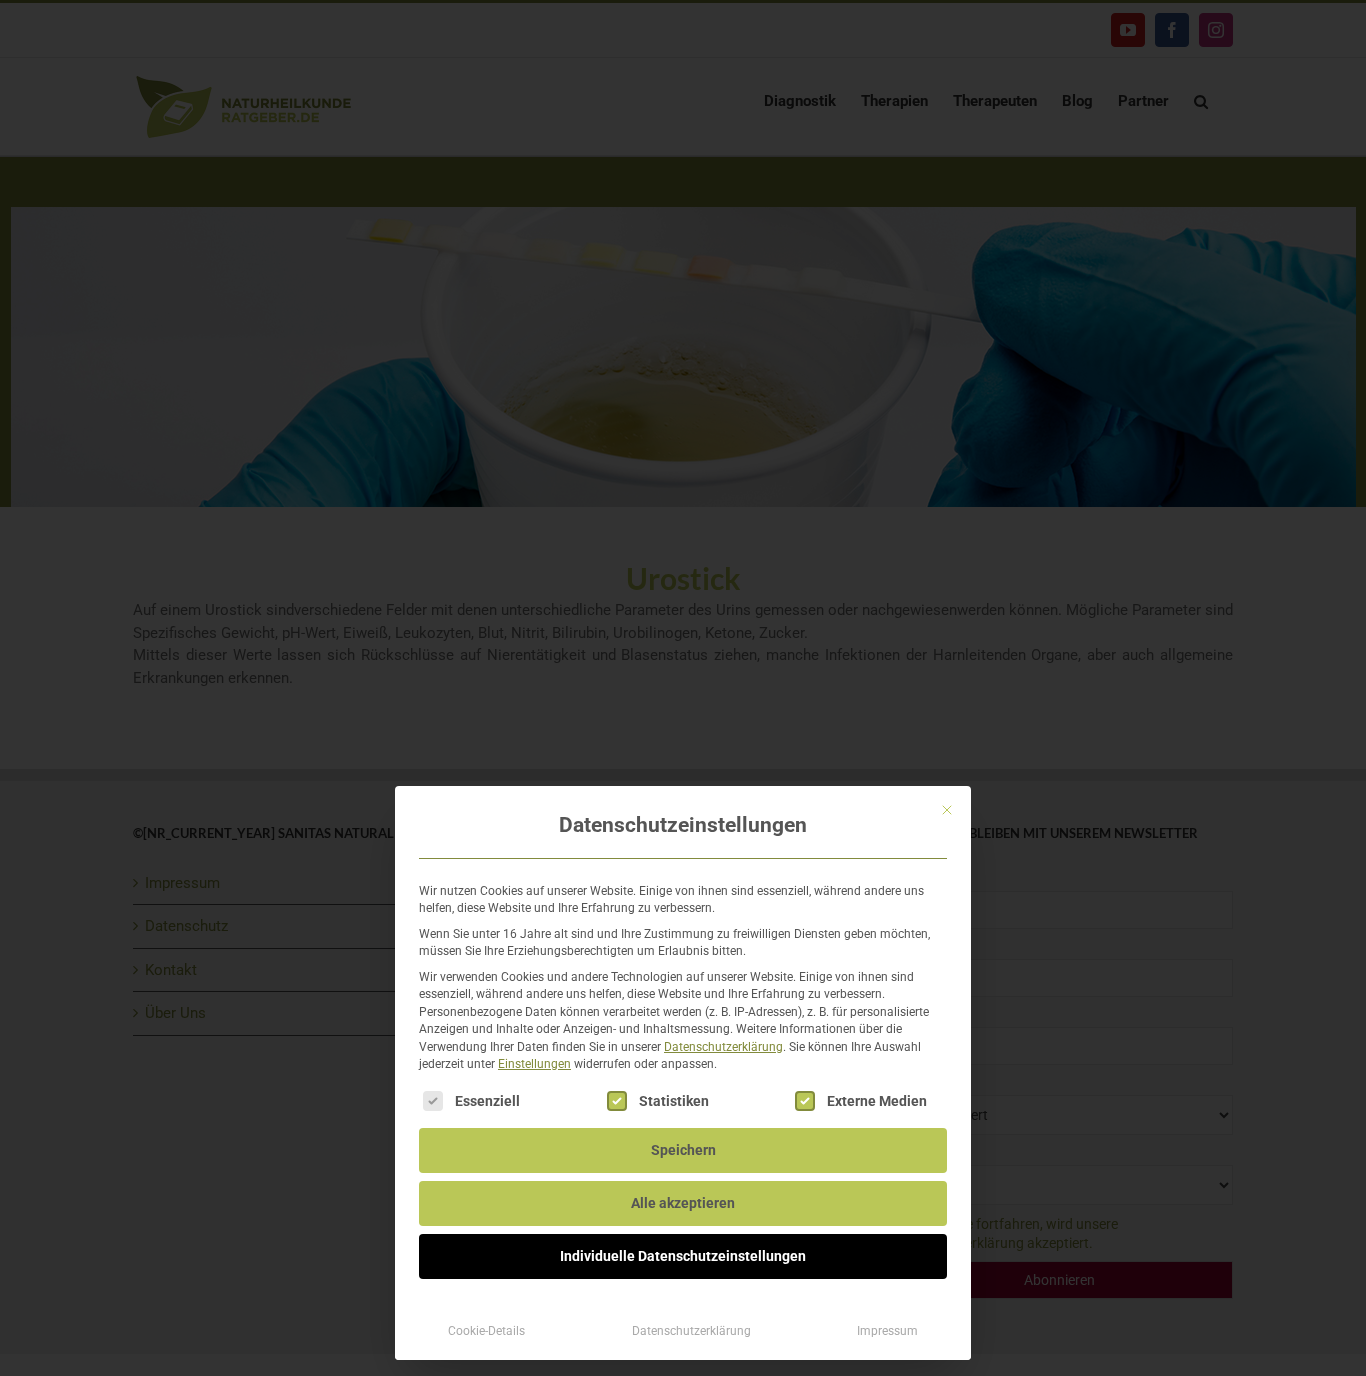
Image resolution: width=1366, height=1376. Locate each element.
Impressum (887, 1331)
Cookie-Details (486, 1331)
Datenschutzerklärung (723, 1047)
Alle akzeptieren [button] (683, 1203)
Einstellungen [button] (534, 1064)
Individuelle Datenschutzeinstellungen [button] (683, 1256)
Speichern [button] (683, 1150)
